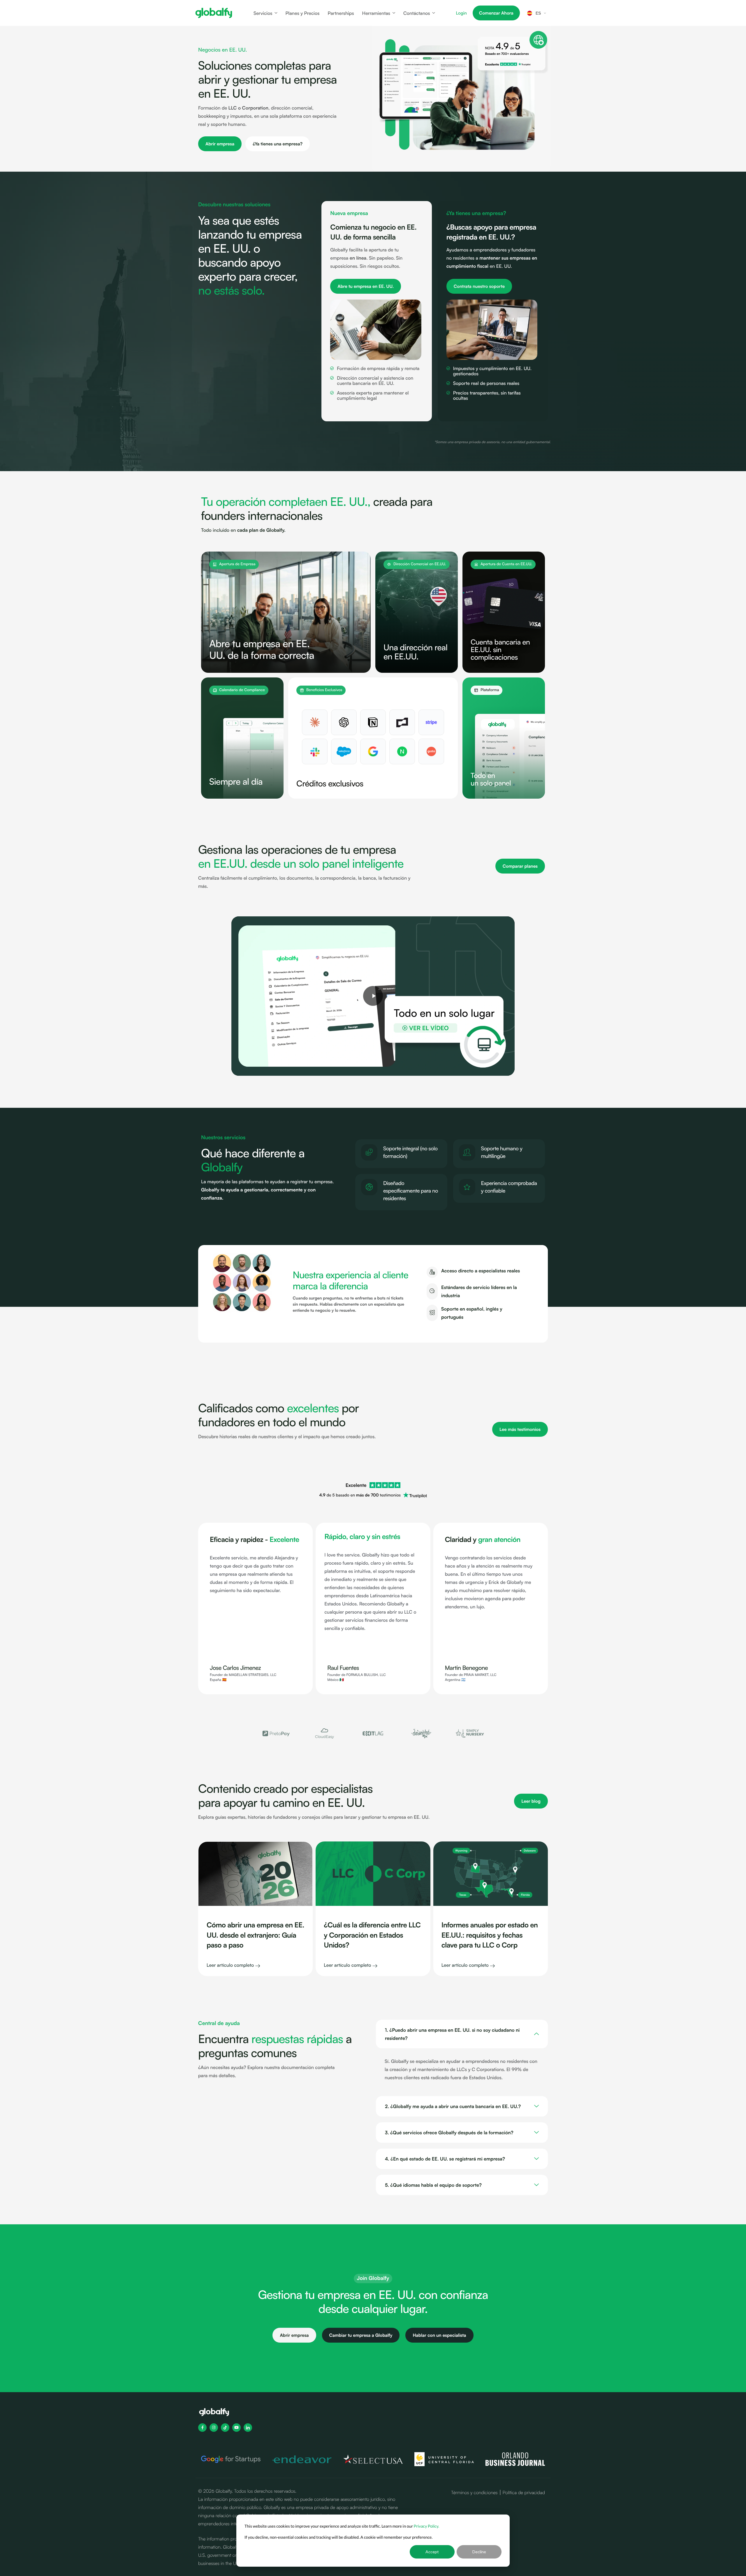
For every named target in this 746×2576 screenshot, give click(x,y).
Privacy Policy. (427, 2526)
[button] (251, 1734)
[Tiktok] (225, 2428)
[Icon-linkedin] (248, 2428)
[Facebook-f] (202, 2428)
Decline (479, 2552)
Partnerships (341, 13)
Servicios (263, 13)
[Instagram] (214, 2428)
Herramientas (376, 13)
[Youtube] (236, 2428)
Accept (432, 2552)
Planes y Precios (302, 13)
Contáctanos (417, 13)
